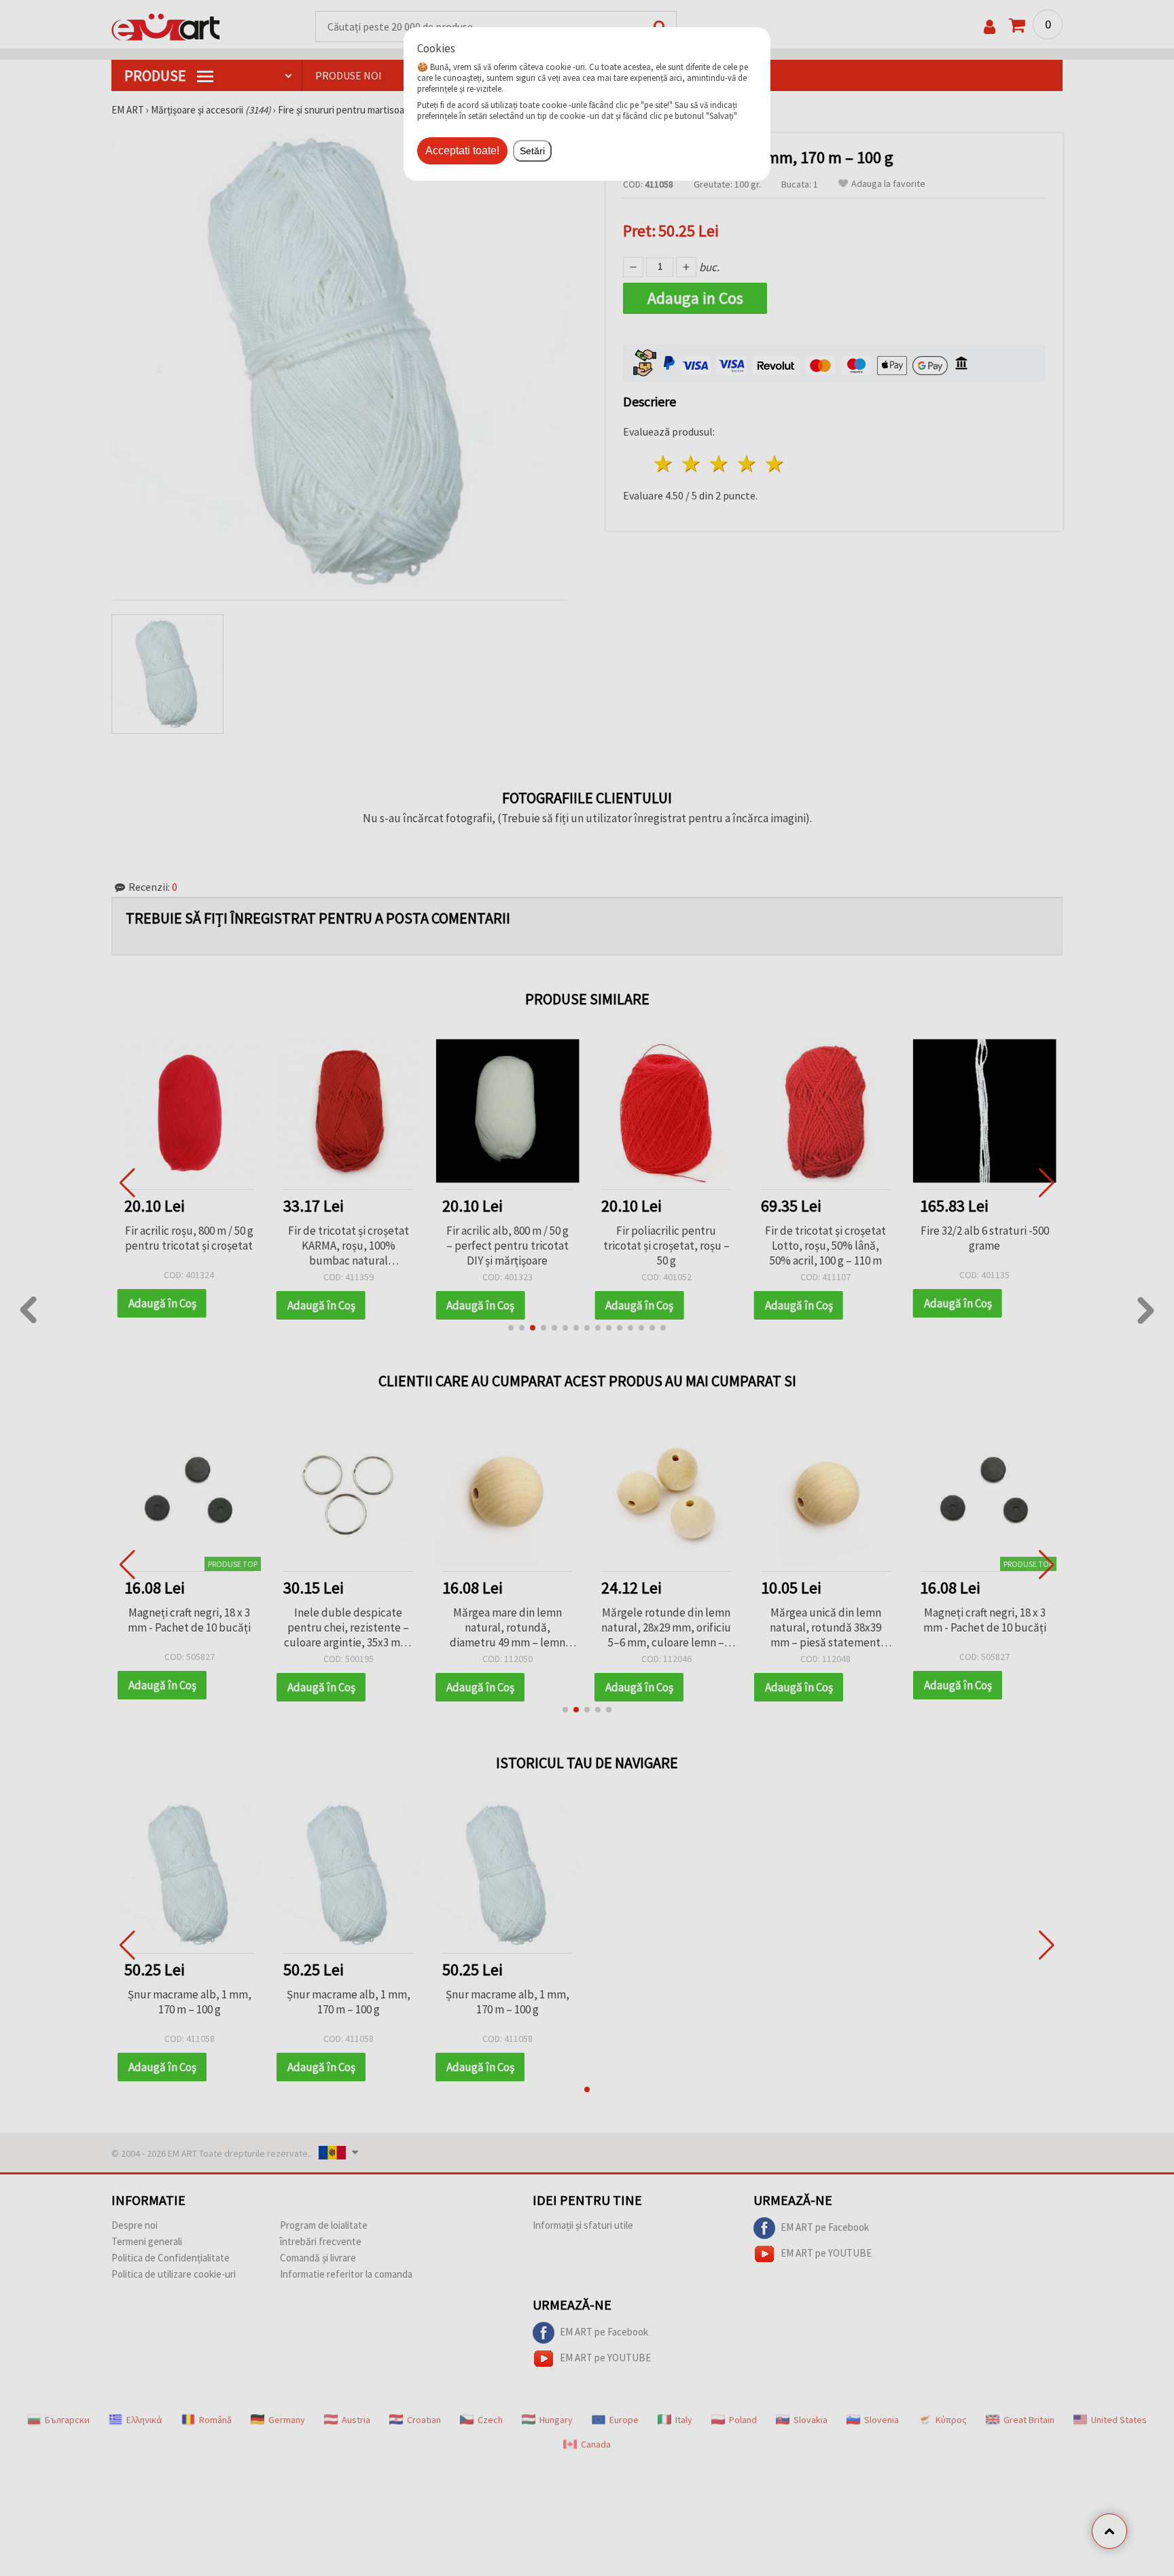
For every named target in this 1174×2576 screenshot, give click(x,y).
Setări (532, 151)
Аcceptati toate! (462, 151)
